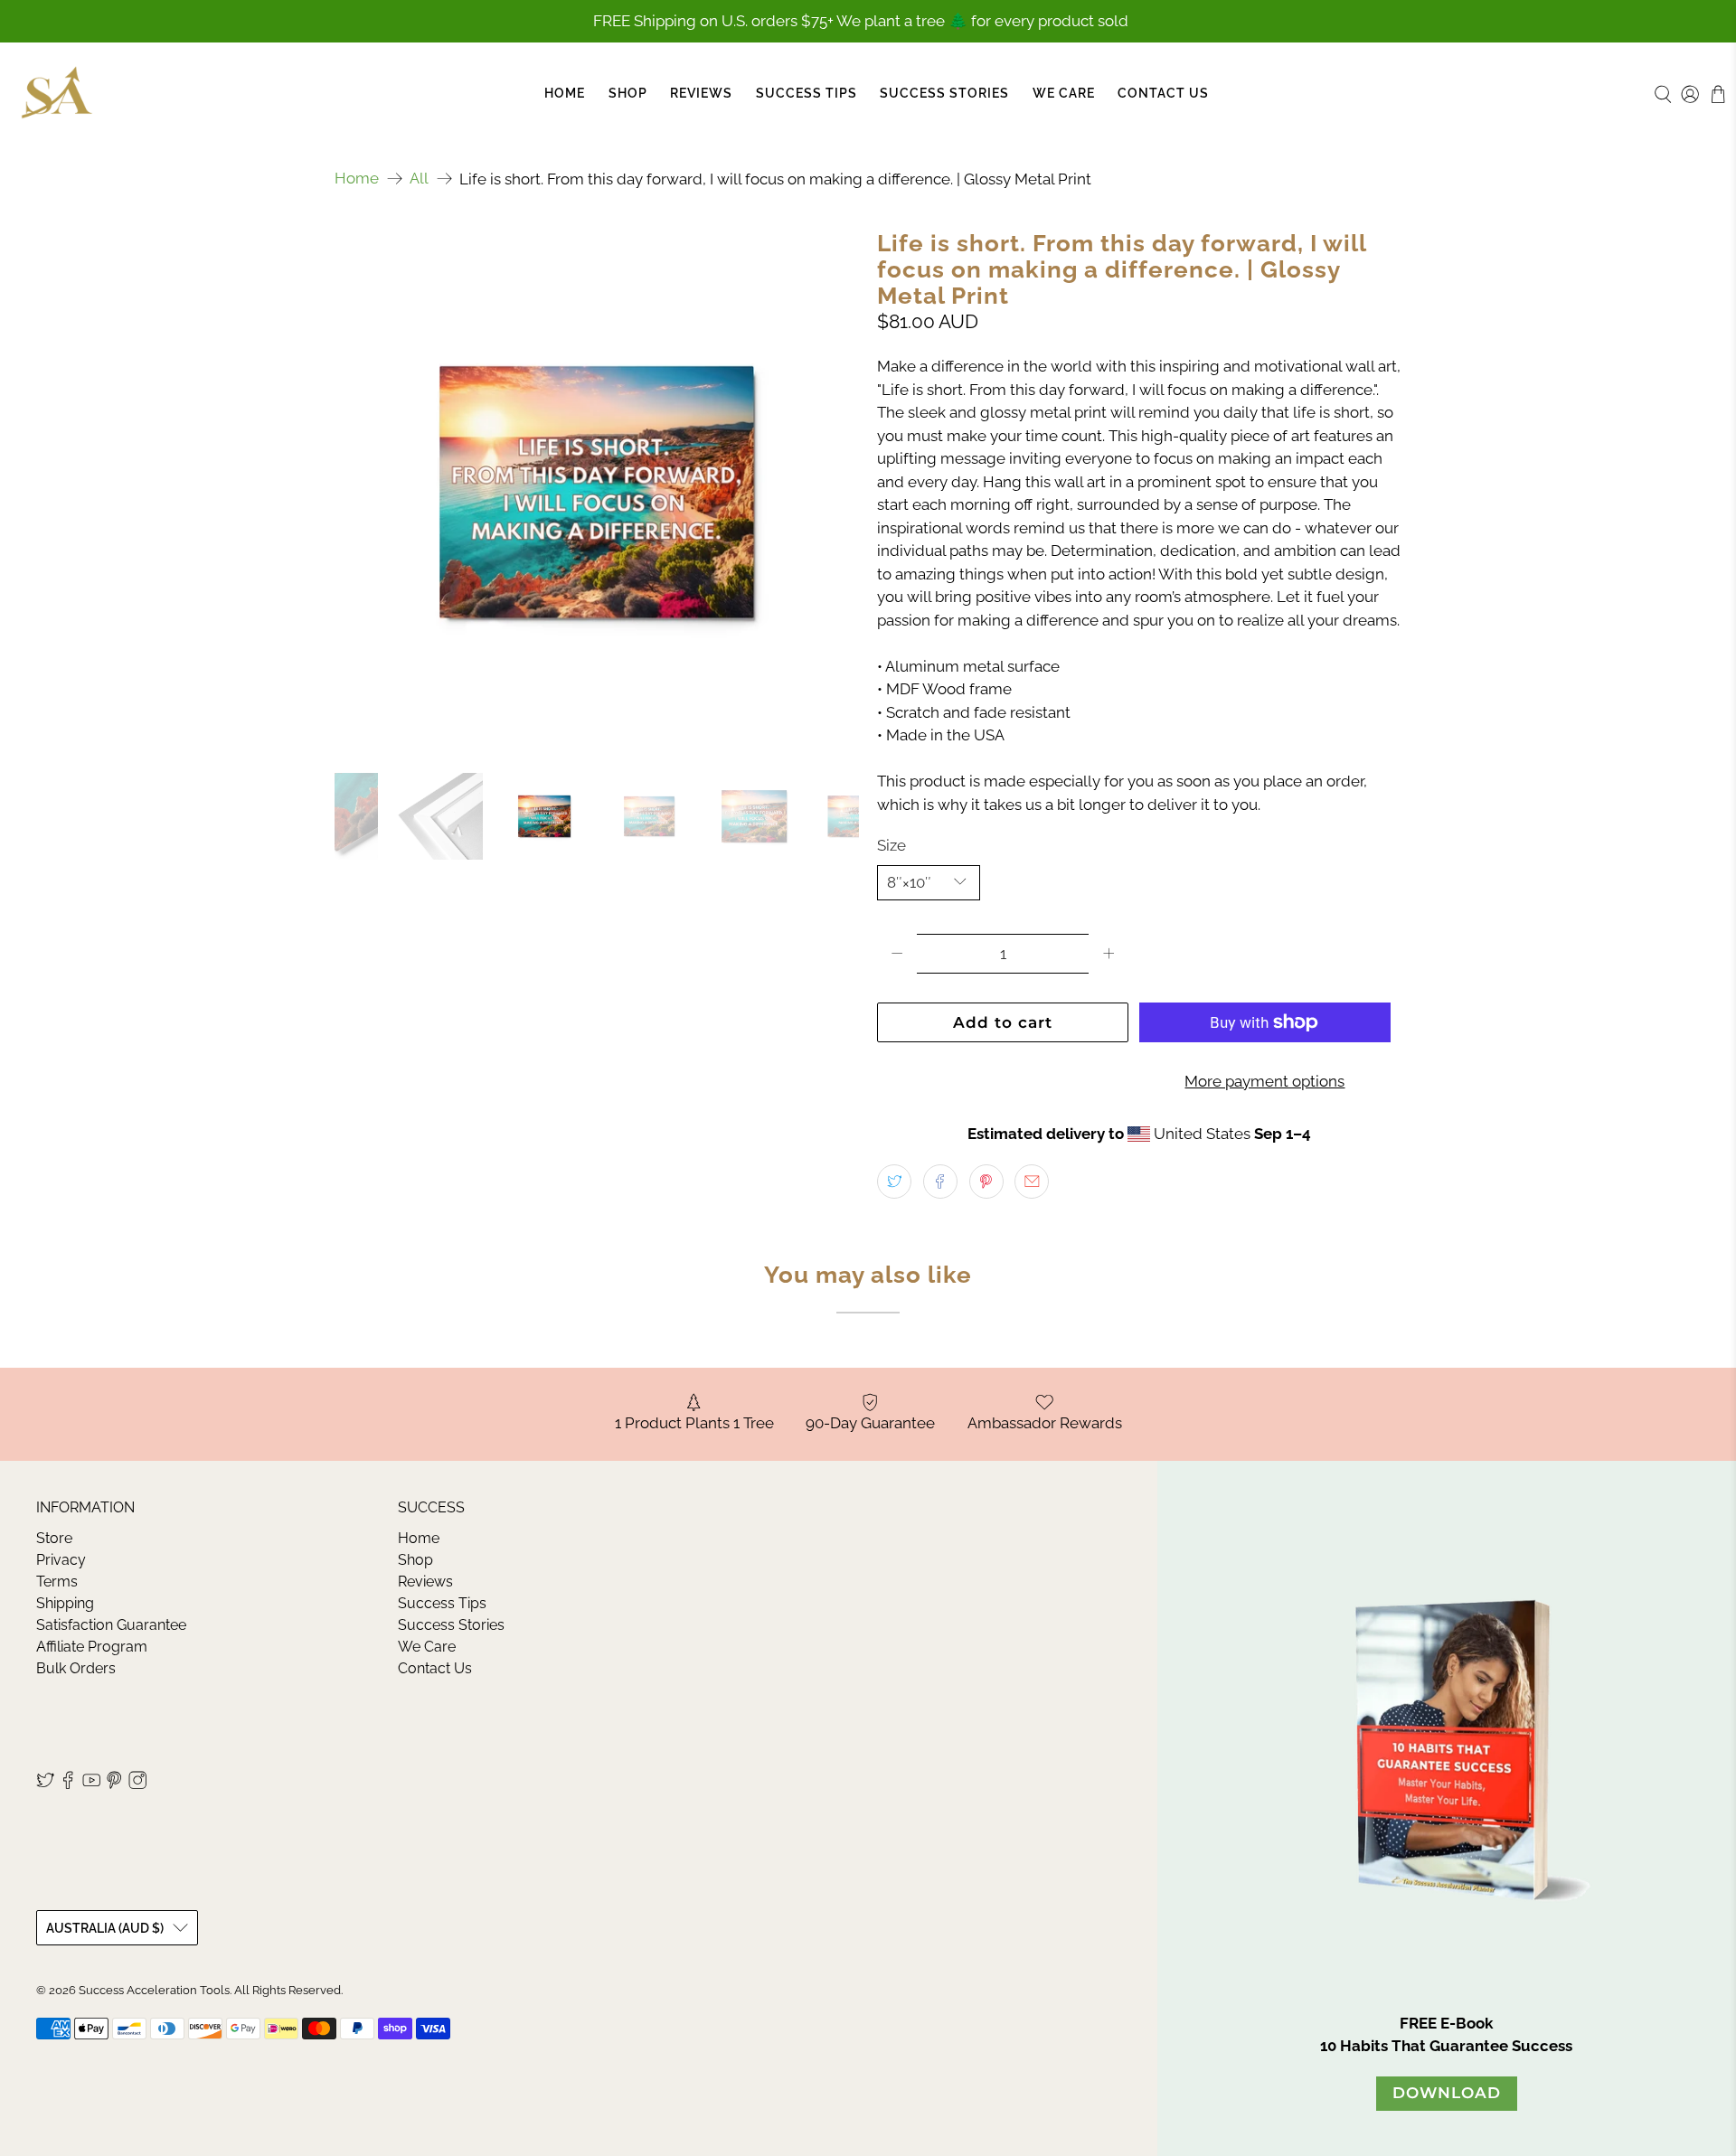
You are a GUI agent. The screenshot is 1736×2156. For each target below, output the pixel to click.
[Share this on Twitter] (894, 1182)
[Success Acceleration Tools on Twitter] (45, 1785)
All (419, 179)
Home (565, 93)
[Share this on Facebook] (940, 1182)
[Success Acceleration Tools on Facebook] (68, 1785)
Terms (57, 1582)
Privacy (61, 1560)
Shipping (65, 1603)
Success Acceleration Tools (154, 1990)
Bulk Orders (76, 1668)
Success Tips (807, 93)
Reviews (701, 93)
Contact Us (1163, 93)
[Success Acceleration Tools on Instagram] (137, 1785)
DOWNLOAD (1447, 2093)
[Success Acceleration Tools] (57, 94)
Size (892, 845)
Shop (628, 93)
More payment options (1264, 1081)
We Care (1064, 93)
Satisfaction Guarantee (111, 1625)
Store (54, 1538)
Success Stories (944, 93)
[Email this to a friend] (1032, 1182)
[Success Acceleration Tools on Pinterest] (114, 1785)
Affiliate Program (92, 1647)
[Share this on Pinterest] (986, 1182)
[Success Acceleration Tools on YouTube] (91, 1785)
